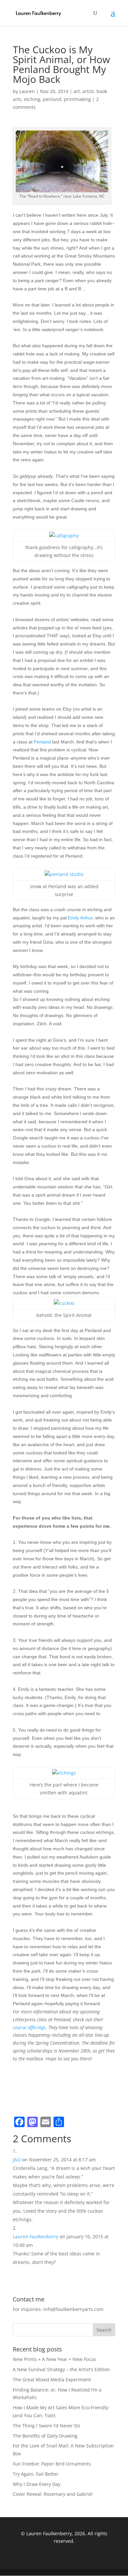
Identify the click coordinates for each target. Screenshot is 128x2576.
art (77, 91)
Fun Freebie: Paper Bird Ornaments (52, 2464)
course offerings (29, 2027)
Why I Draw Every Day (37, 2484)
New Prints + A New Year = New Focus (54, 2359)
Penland (42, 742)
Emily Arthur (80, 918)
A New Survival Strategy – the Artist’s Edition (61, 2369)
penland (52, 99)
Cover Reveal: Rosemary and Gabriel (53, 2494)
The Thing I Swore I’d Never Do (46, 2426)
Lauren (27, 91)
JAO (17, 2160)
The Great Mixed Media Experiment (52, 2380)
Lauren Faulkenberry (36, 2236)
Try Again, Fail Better (36, 2474)
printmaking (77, 99)
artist (88, 91)
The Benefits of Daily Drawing (45, 2436)
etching (32, 99)
